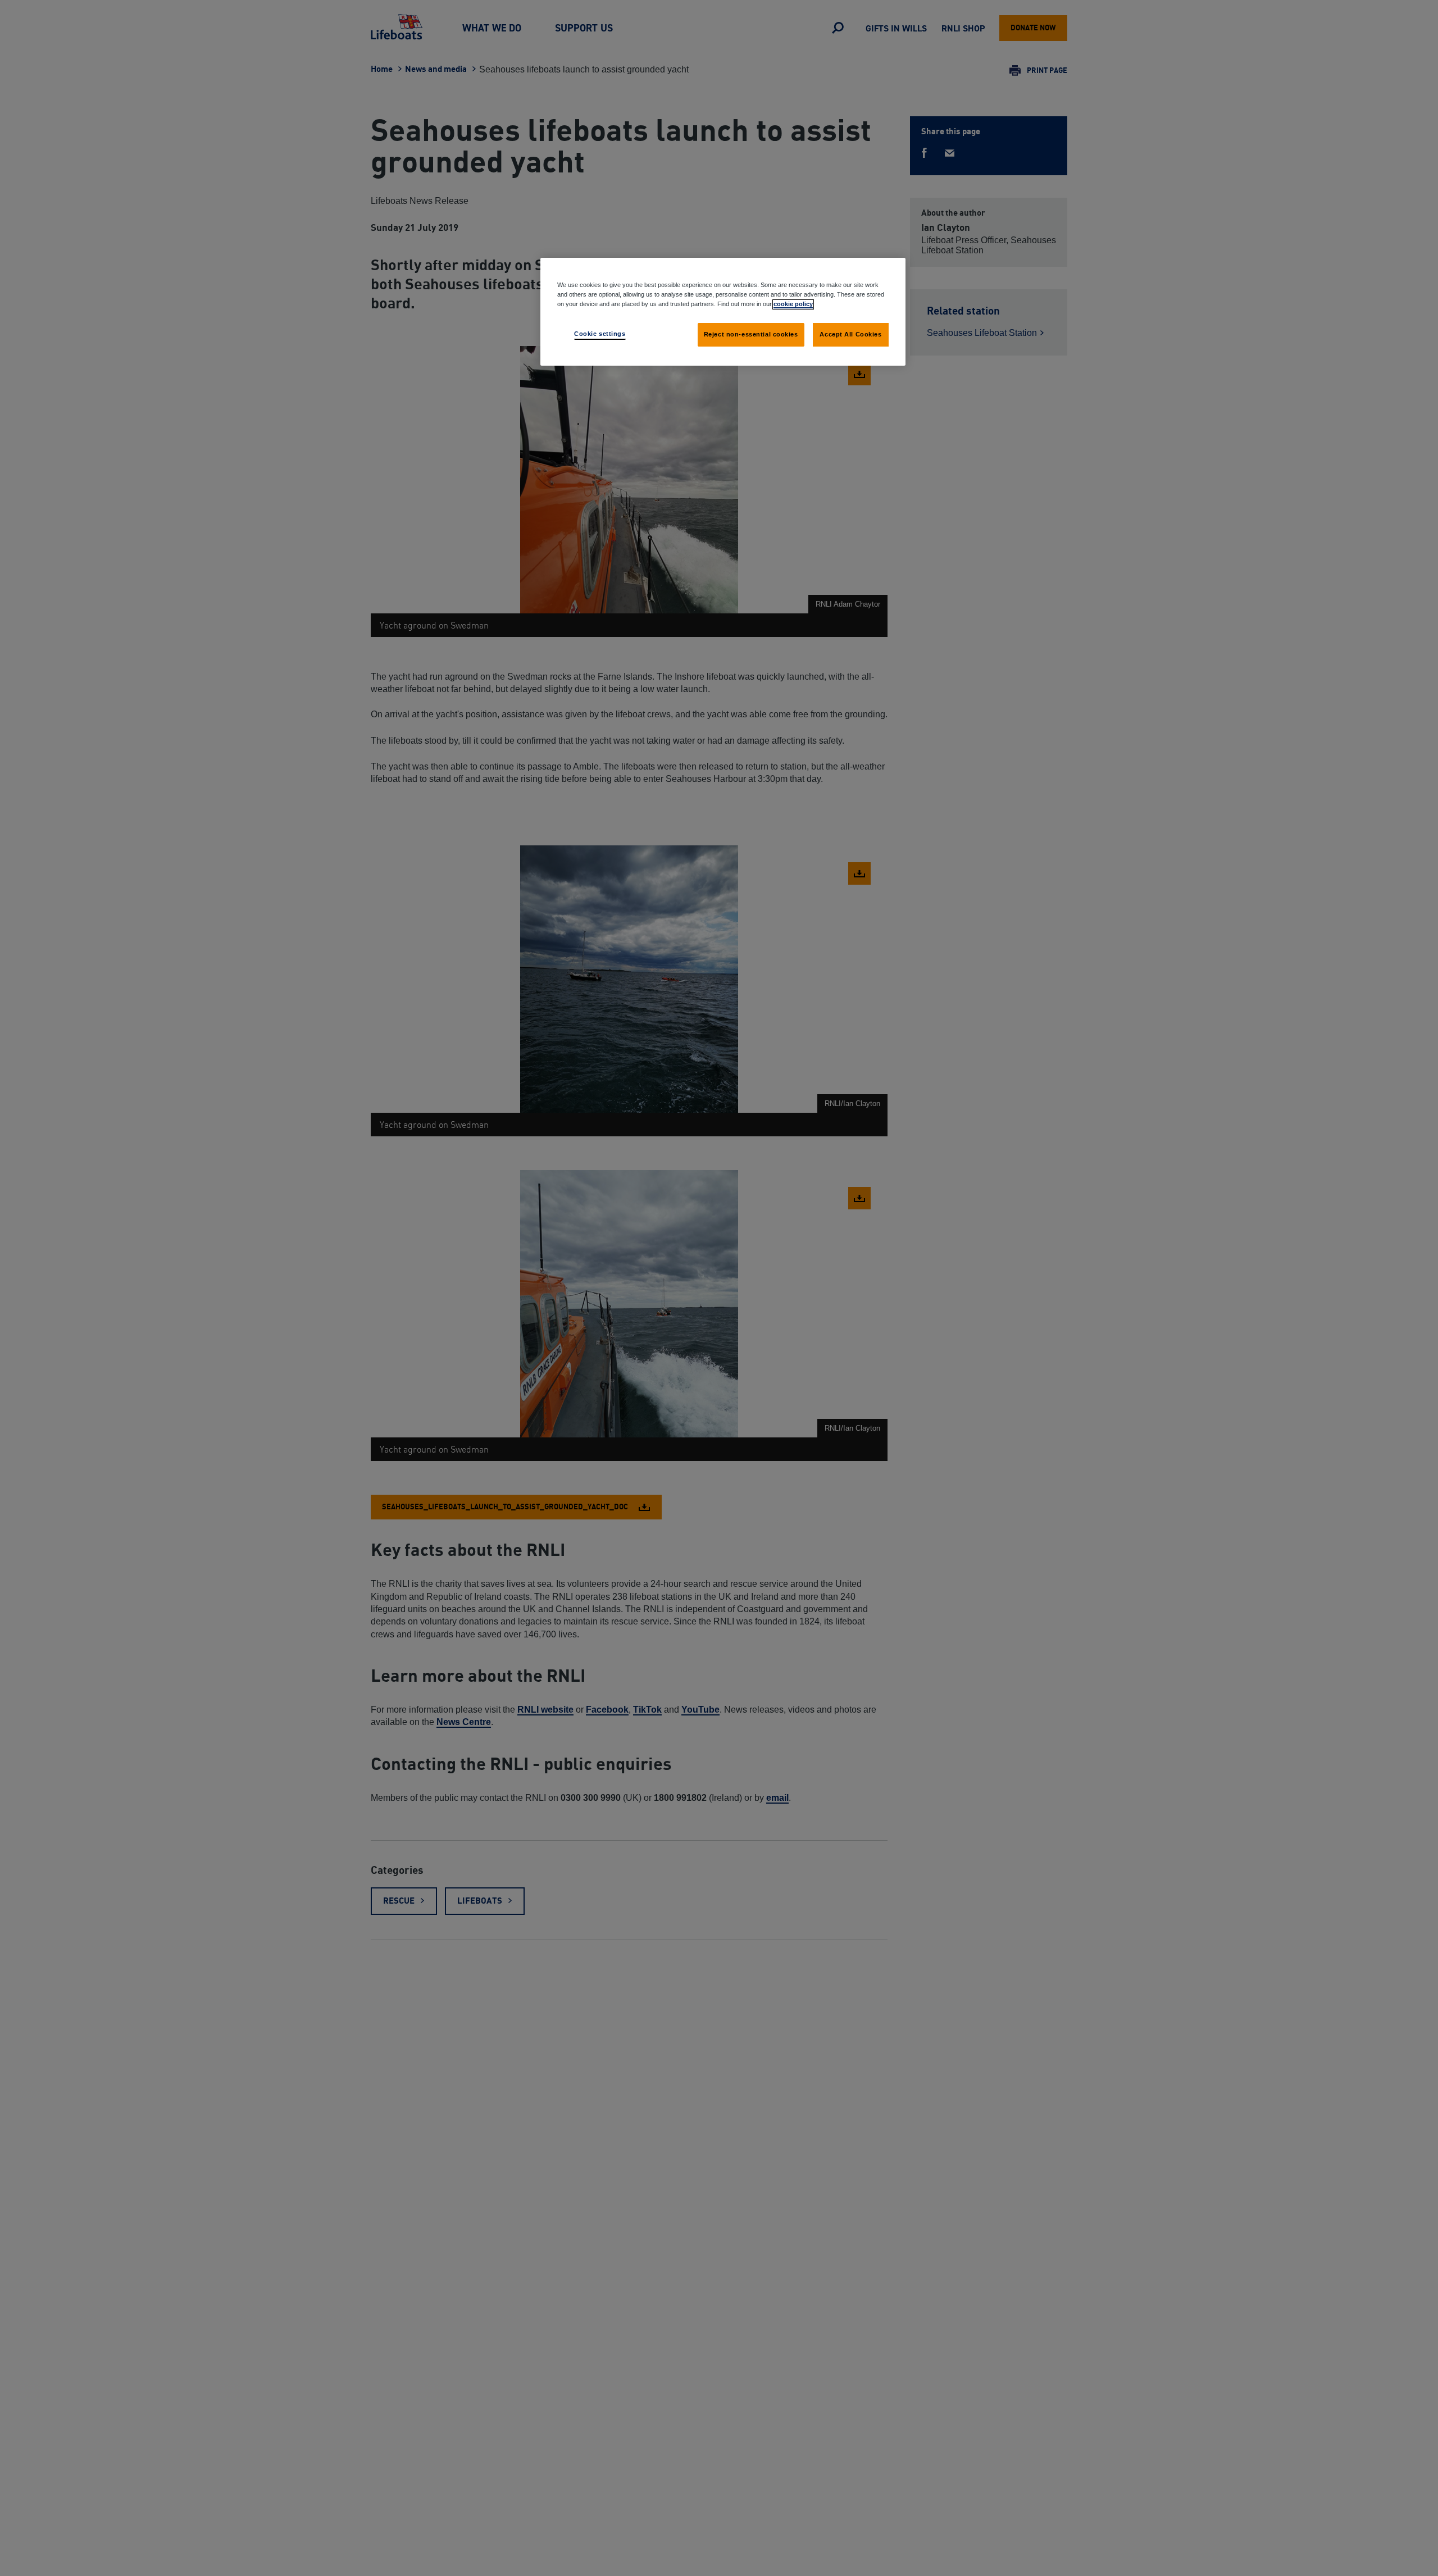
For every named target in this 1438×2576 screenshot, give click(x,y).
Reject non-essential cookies (751, 334)
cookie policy (793, 304)
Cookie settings (600, 334)
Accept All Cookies (850, 334)
